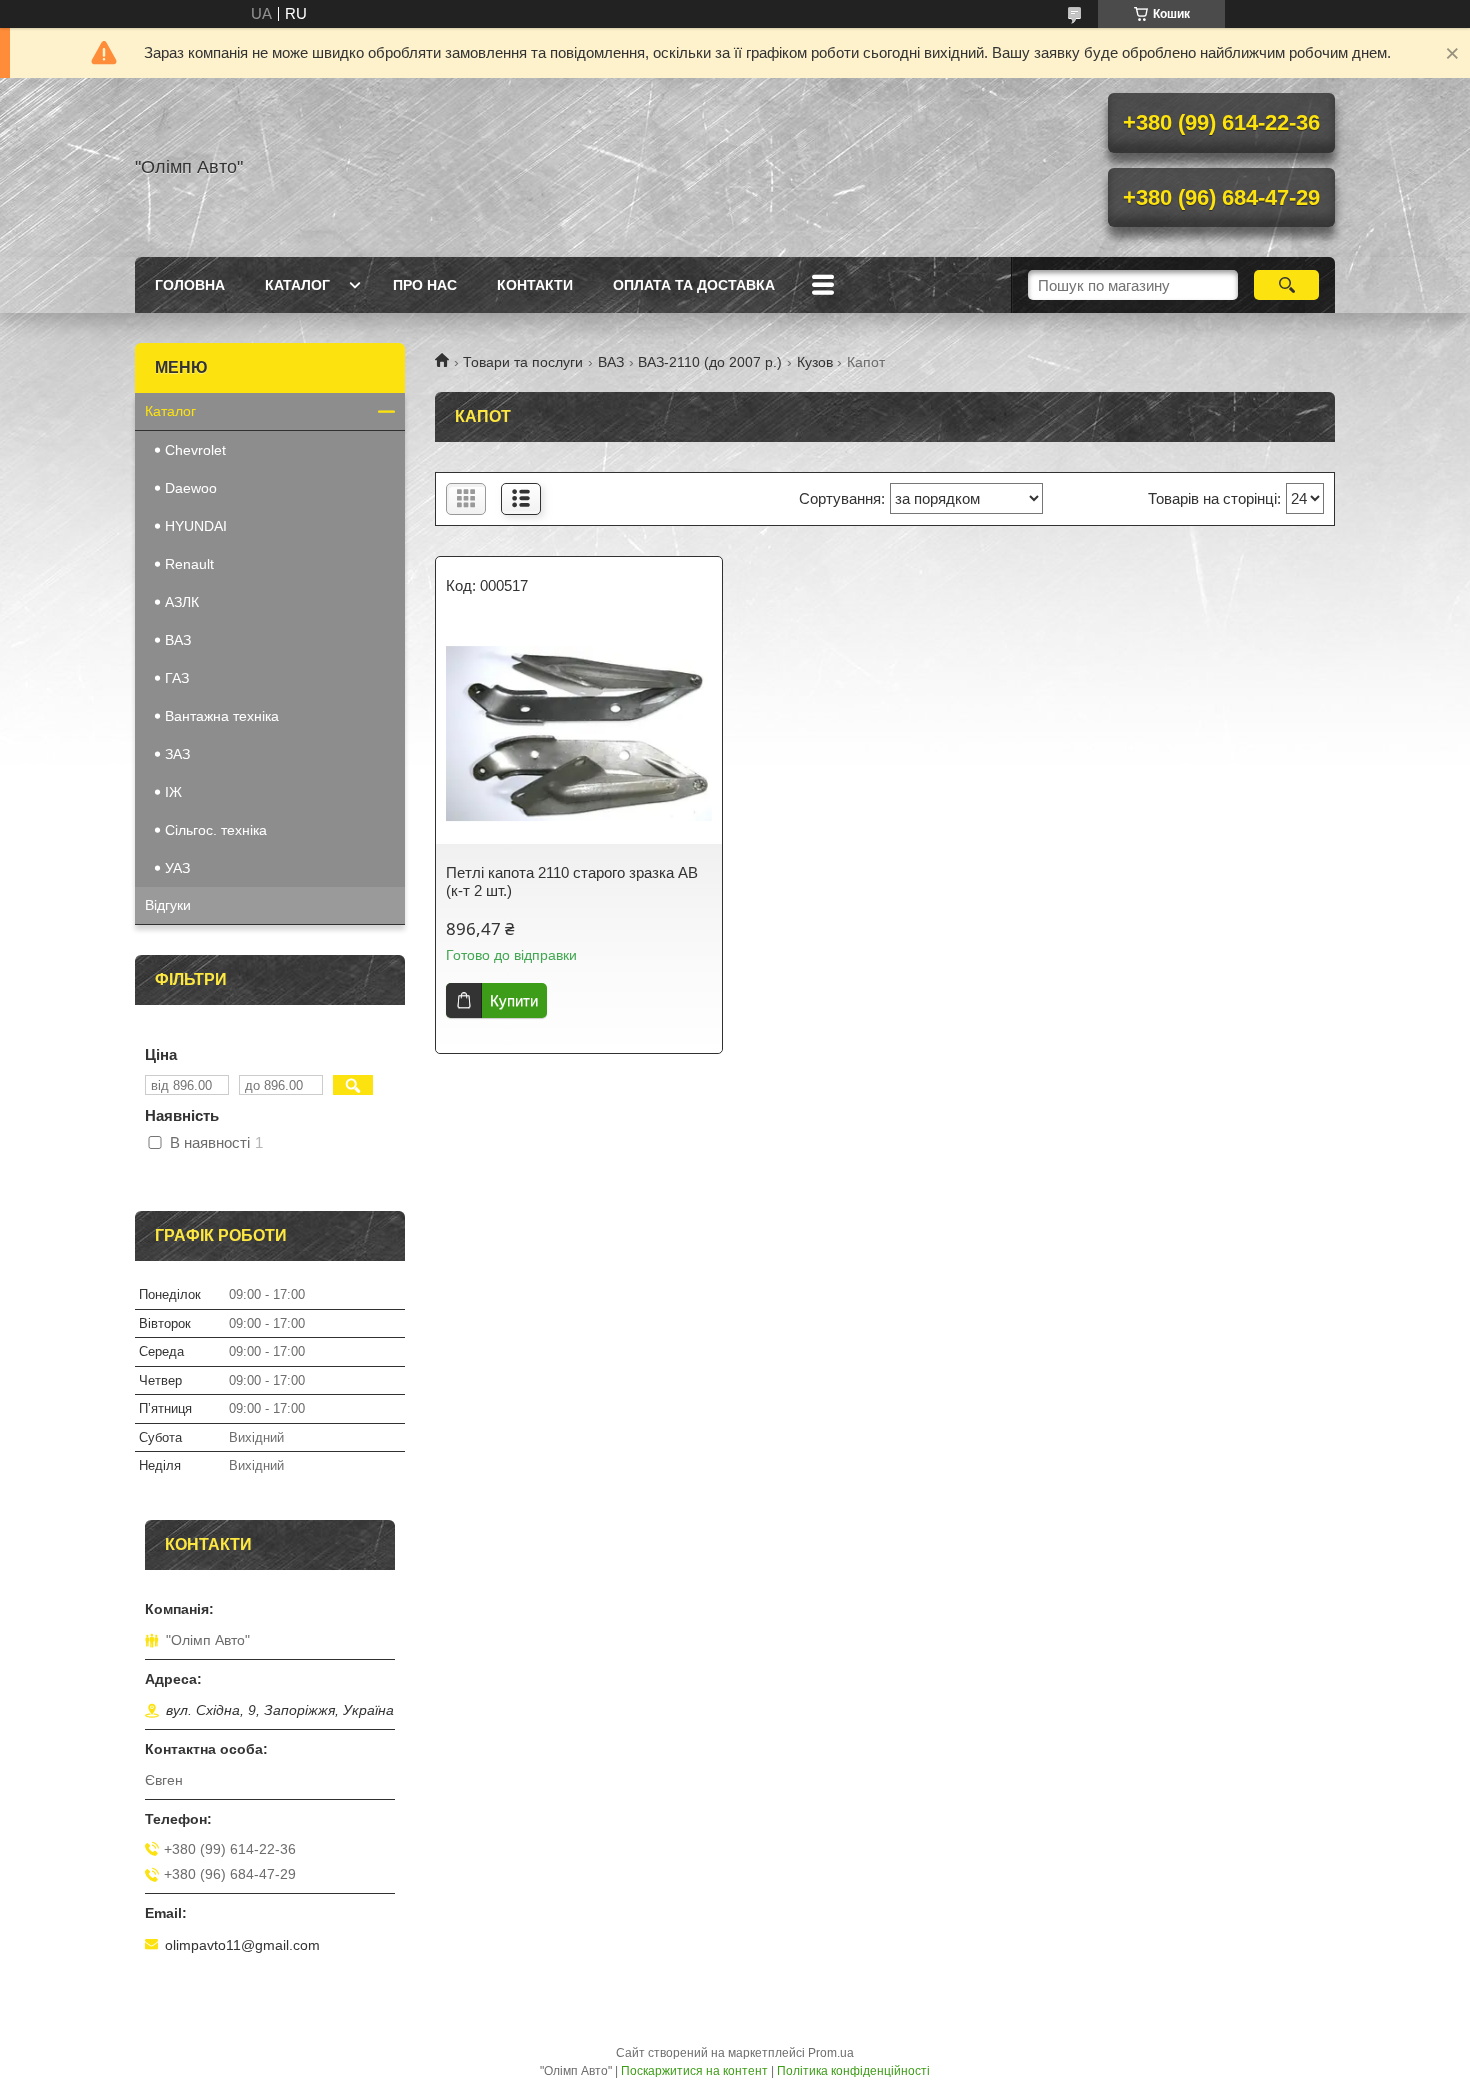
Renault (189, 564)
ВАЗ (611, 362)
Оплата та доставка (694, 285)
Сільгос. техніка (216, 830)
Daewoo (191, 488)
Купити (514, 1000)
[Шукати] (1286, 285)
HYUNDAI (196, 526)
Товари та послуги (523, 362)
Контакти (535, 285)
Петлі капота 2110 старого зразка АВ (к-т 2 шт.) (572, 881)
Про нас (425, 285)
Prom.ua (831, 2053)
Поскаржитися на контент (694, 2071)
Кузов (815, 362)
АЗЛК (182, 602)
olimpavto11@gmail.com (242, 1945)
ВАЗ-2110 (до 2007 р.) (710, 362)
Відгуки (168, 905)
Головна (190, 285)
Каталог (297, 285)
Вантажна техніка (222, 716)
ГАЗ (177, 678)
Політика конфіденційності (853, 2071)
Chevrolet (195, 450)
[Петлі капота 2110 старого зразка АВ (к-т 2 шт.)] (579, 734)
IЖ (173, 792)
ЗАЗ (177, 754)
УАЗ (177, 868)
